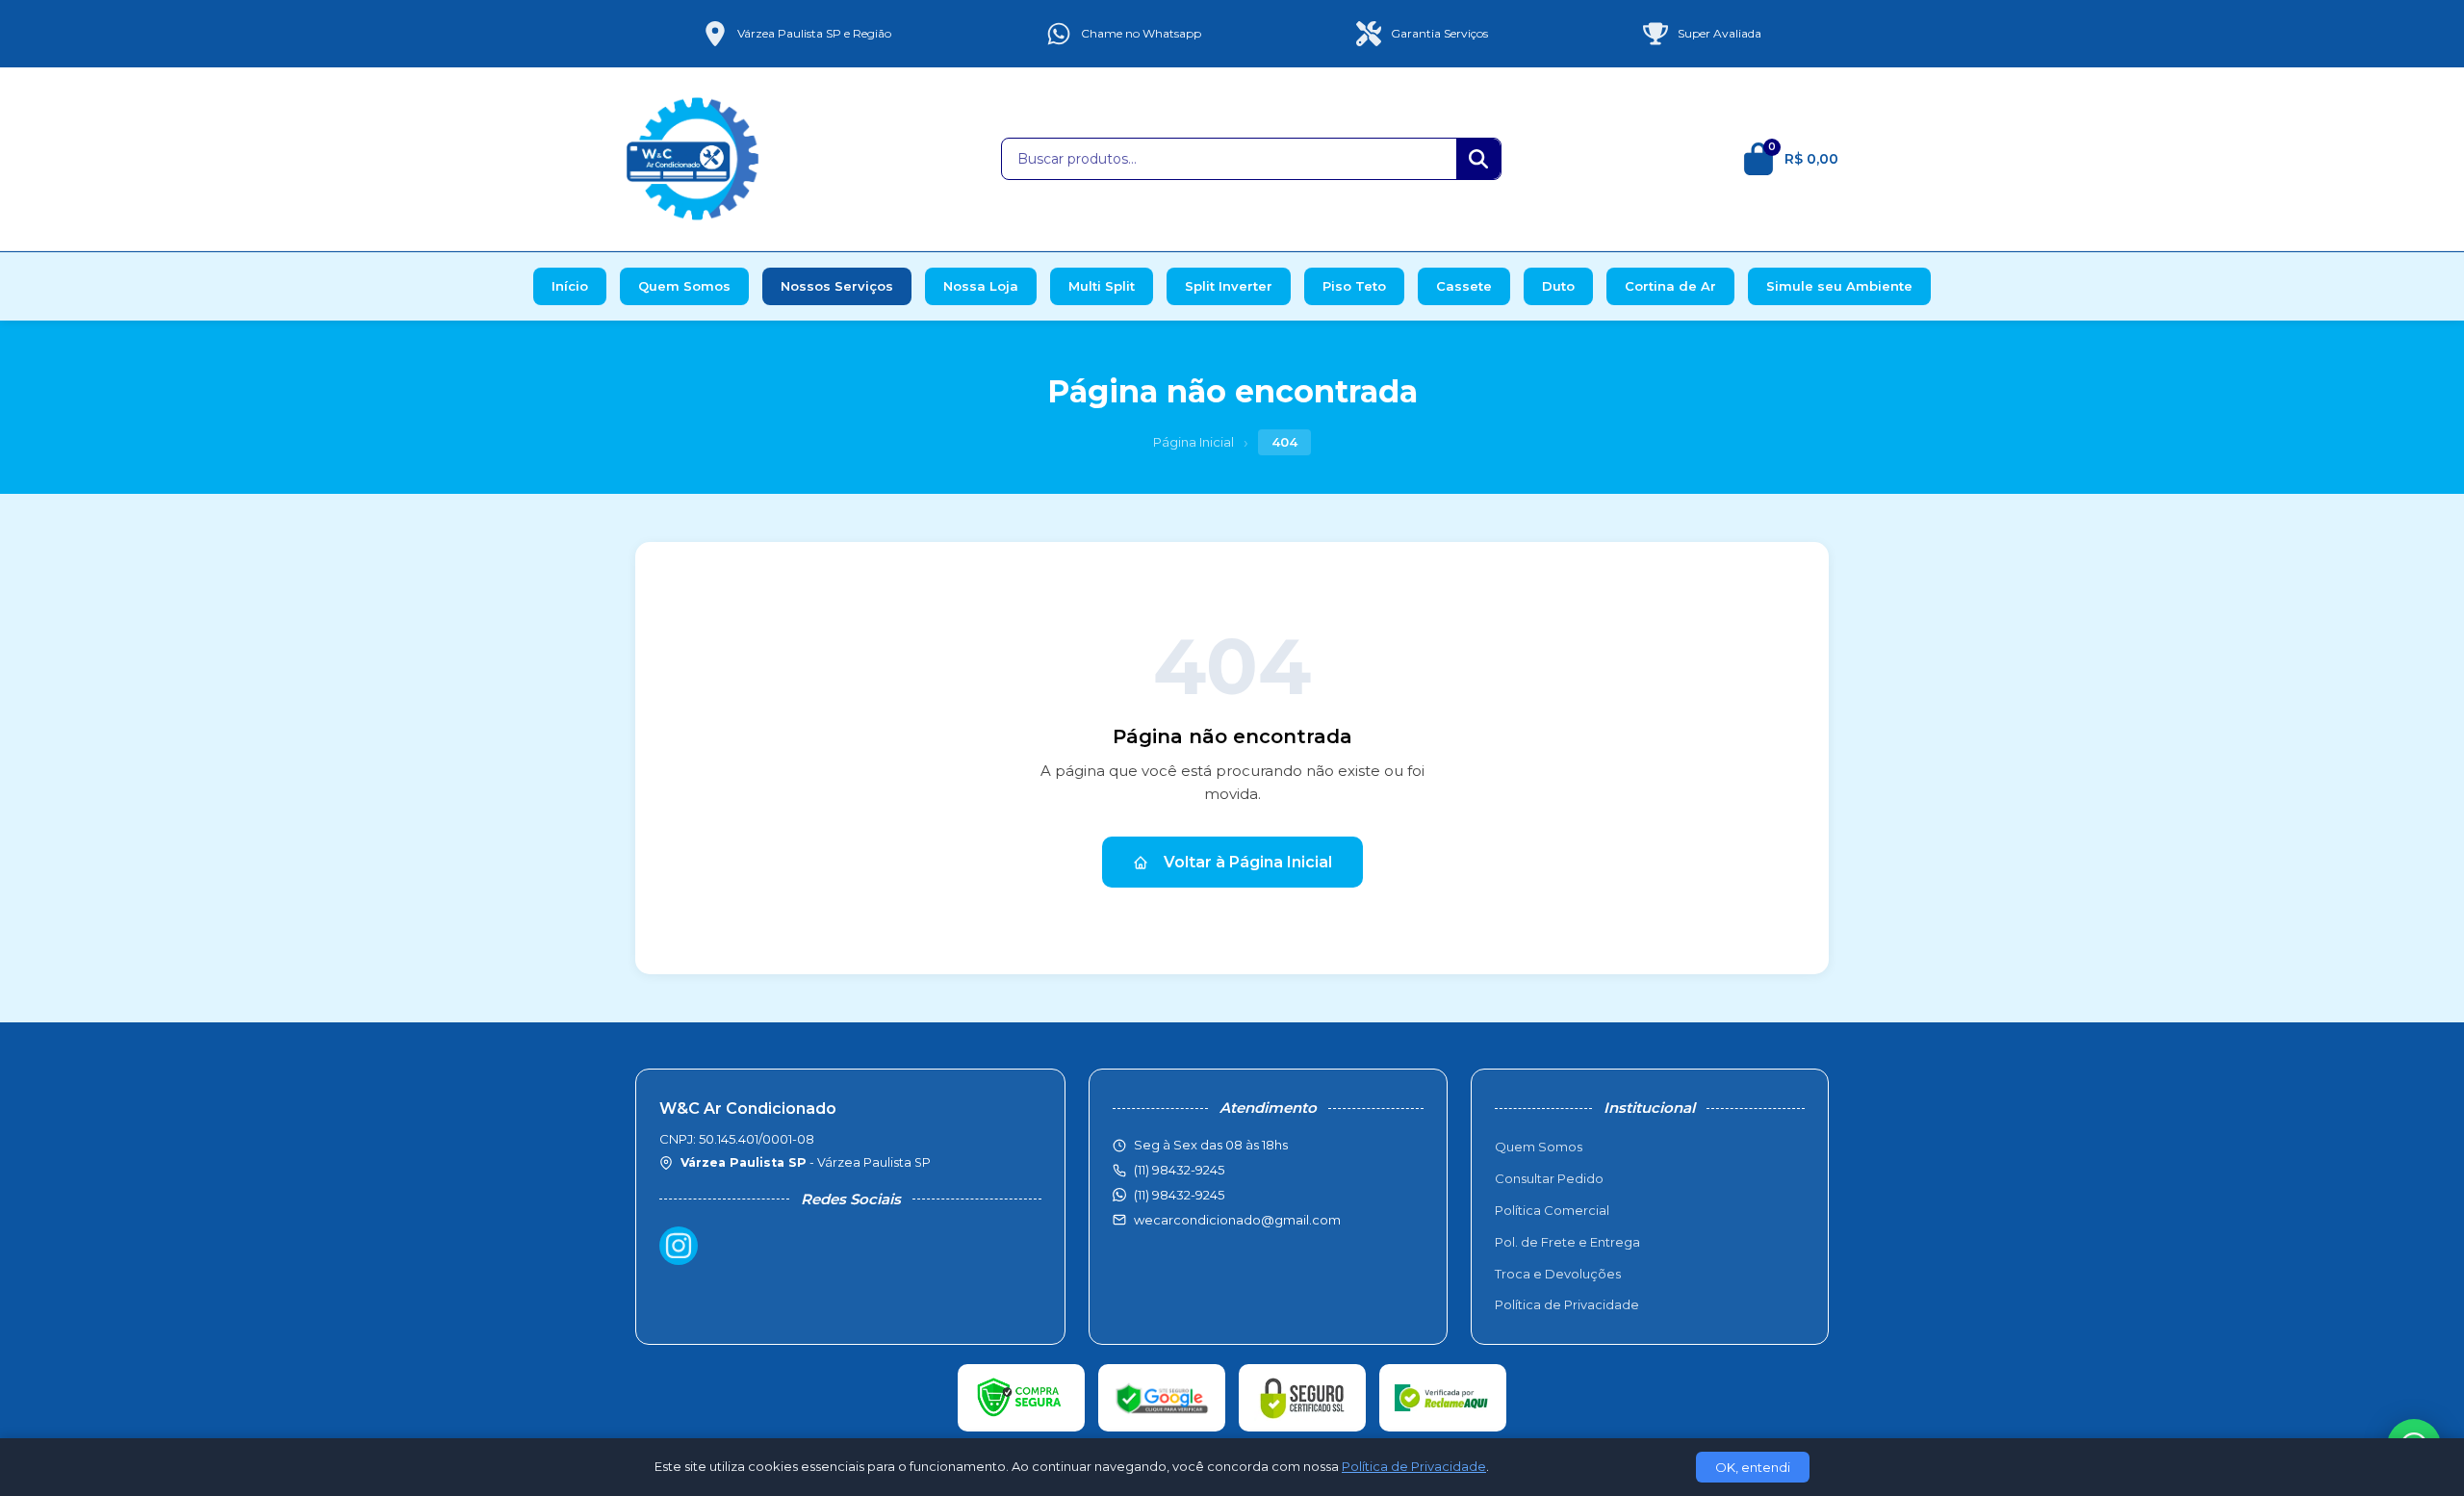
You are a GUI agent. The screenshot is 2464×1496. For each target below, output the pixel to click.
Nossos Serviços (837, 286)
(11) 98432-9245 (1179, 1195)
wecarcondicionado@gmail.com (1237, 1220)
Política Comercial (1552, 1210)
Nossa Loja (981, 286)
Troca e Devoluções (1558, 1274)
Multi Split (1102, 286)
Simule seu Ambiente (1839, 286)
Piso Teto (1354, 286)
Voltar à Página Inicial (1248, 862)
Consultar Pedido (1549, 1178)
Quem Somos (684, 286)
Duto (1558, 286)
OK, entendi (1753, 1467)
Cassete (1464, 286)
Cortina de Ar (1670, 286)
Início (570, 286)
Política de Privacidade (1567, 1304)
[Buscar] (1478, 159)
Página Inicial (1193, 442)
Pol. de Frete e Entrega (1567, 1242)
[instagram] (679, 1246)
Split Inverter (1229, 286)
